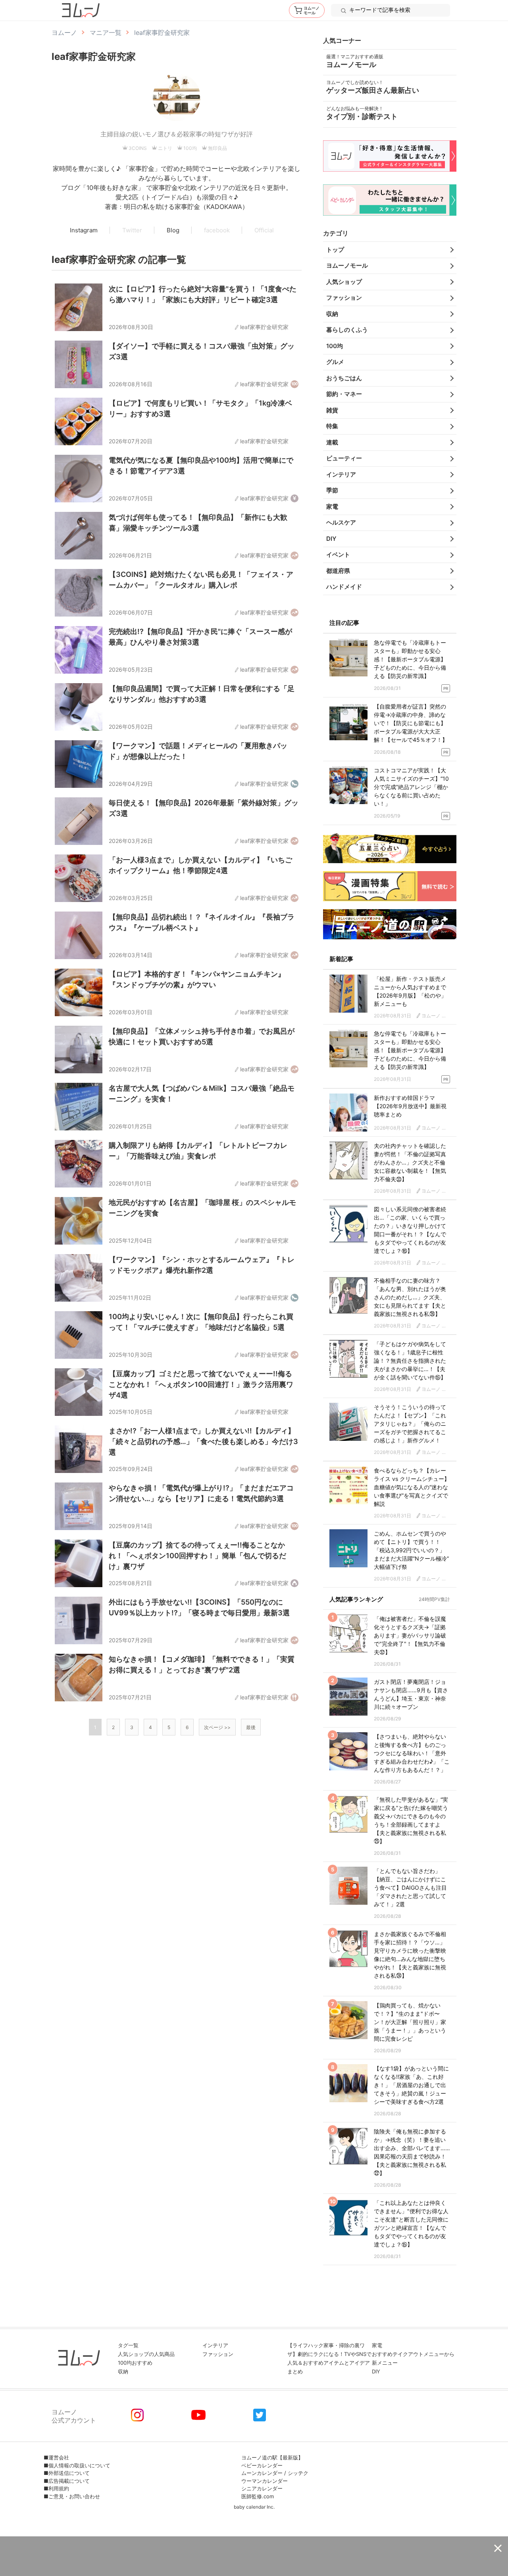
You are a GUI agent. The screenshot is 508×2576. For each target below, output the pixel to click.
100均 (335, 346)
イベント (338, 554)
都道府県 (338, 571)
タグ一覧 (128, 2345)
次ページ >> (217, 1727)
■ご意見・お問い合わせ (72, 2496)
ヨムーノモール (347, 265)
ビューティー (344, 458)
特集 (332, 426)
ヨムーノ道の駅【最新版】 (272, 2457)
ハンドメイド (344, 587)
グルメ (335, 362)
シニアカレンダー (262, 2488)
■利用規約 (56, 2488)
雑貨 (332, 410)
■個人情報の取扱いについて (77, 2465)
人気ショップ (344, 282)
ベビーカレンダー (262, 2465)
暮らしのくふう (347, 330)
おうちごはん (344, 378)
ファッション (344, 298)
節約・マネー (344, 394)
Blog (173, 230)
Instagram (84, 230)
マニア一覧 (106, 33)
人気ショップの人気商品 (146, 2354)
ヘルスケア (341, 522)
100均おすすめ (135, 2363)
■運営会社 (56, 2457)
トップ (335, 250)
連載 (332, 442)
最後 (251, 1727)
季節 (332, 490)
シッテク (298, 2473)
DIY (331, 539)
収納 (332, 314)
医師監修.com (258, 2496)
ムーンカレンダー (262, 2473)
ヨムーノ (64, 33)
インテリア (341, 474)
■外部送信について (67, 2473)
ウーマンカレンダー (265, 2481)
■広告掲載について (67, 2481)
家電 (332, 507)
